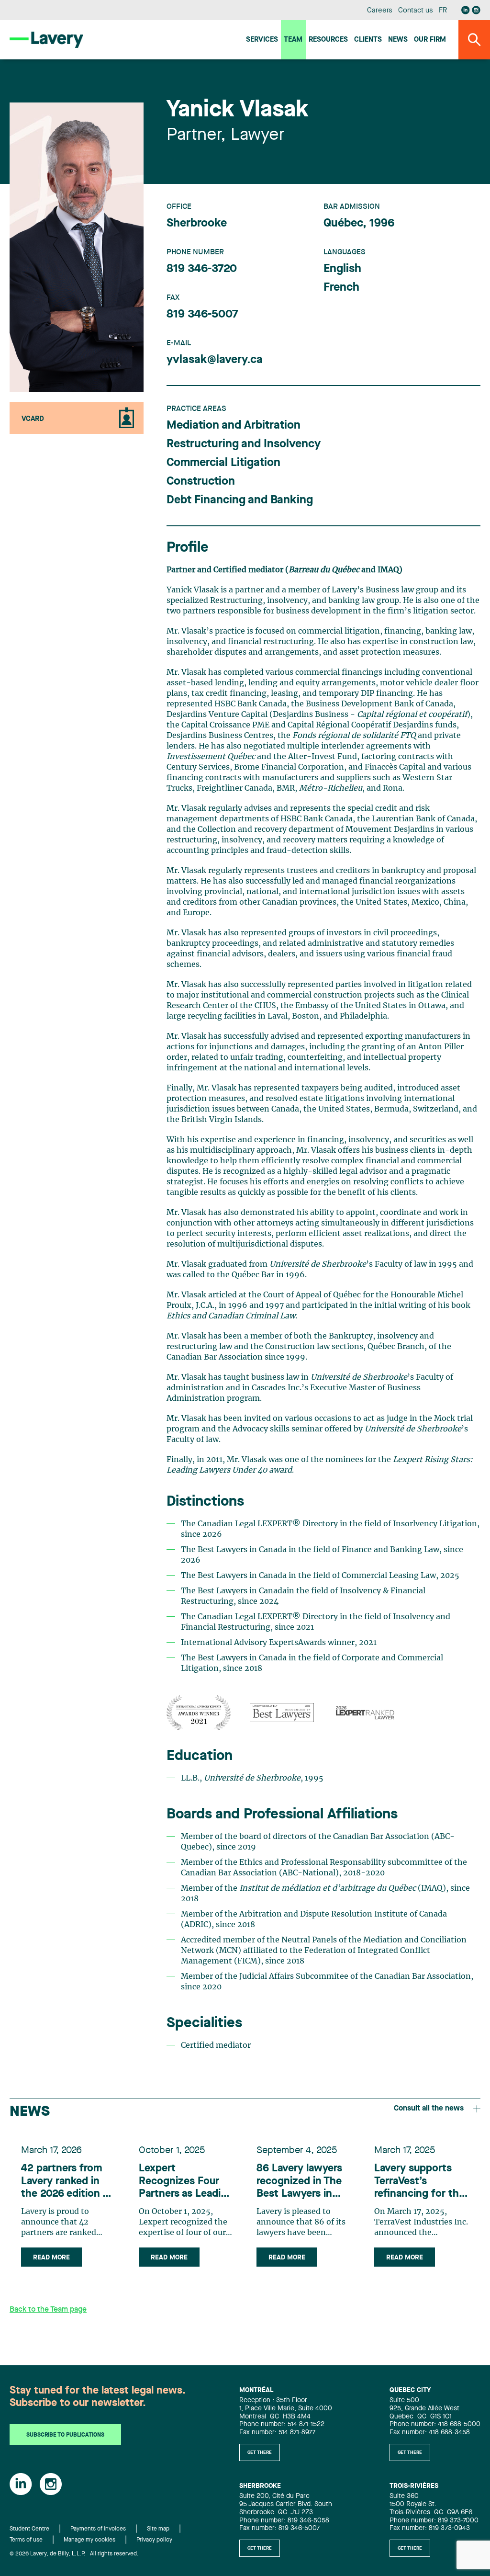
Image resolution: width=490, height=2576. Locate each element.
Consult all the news (429, 2109)
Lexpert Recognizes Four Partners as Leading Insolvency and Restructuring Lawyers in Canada (186, 2182)
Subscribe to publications (65, 2435)
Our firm (430, 40)
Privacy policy (154, 2540)
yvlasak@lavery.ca (215, 360)
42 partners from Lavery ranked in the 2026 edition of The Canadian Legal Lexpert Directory (67, 2182)
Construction (201, 482)
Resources (328, 40)
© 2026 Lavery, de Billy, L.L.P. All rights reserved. (74, 2554)
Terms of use (26, 2540)
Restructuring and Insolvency (244, 444)
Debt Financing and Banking (240, 500)
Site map (158, 2529)
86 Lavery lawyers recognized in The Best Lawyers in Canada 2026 (299, 2182)
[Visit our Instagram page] (476, 10)
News (398, 40)
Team (293, 40)
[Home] (46, 40)
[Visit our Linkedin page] (466, 10)
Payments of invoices (98, 2529)
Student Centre (29, 2529)
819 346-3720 (202, 269)
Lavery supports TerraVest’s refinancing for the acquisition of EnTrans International (419, 2182)
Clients (368, 40)
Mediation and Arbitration (234, 426)
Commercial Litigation (223, 463)
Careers (380, 11)
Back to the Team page (48, 2310)
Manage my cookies (89, 2540)
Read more (51, 2258)
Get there (260, 2452)
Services (262, 40)
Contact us (415, 11)
